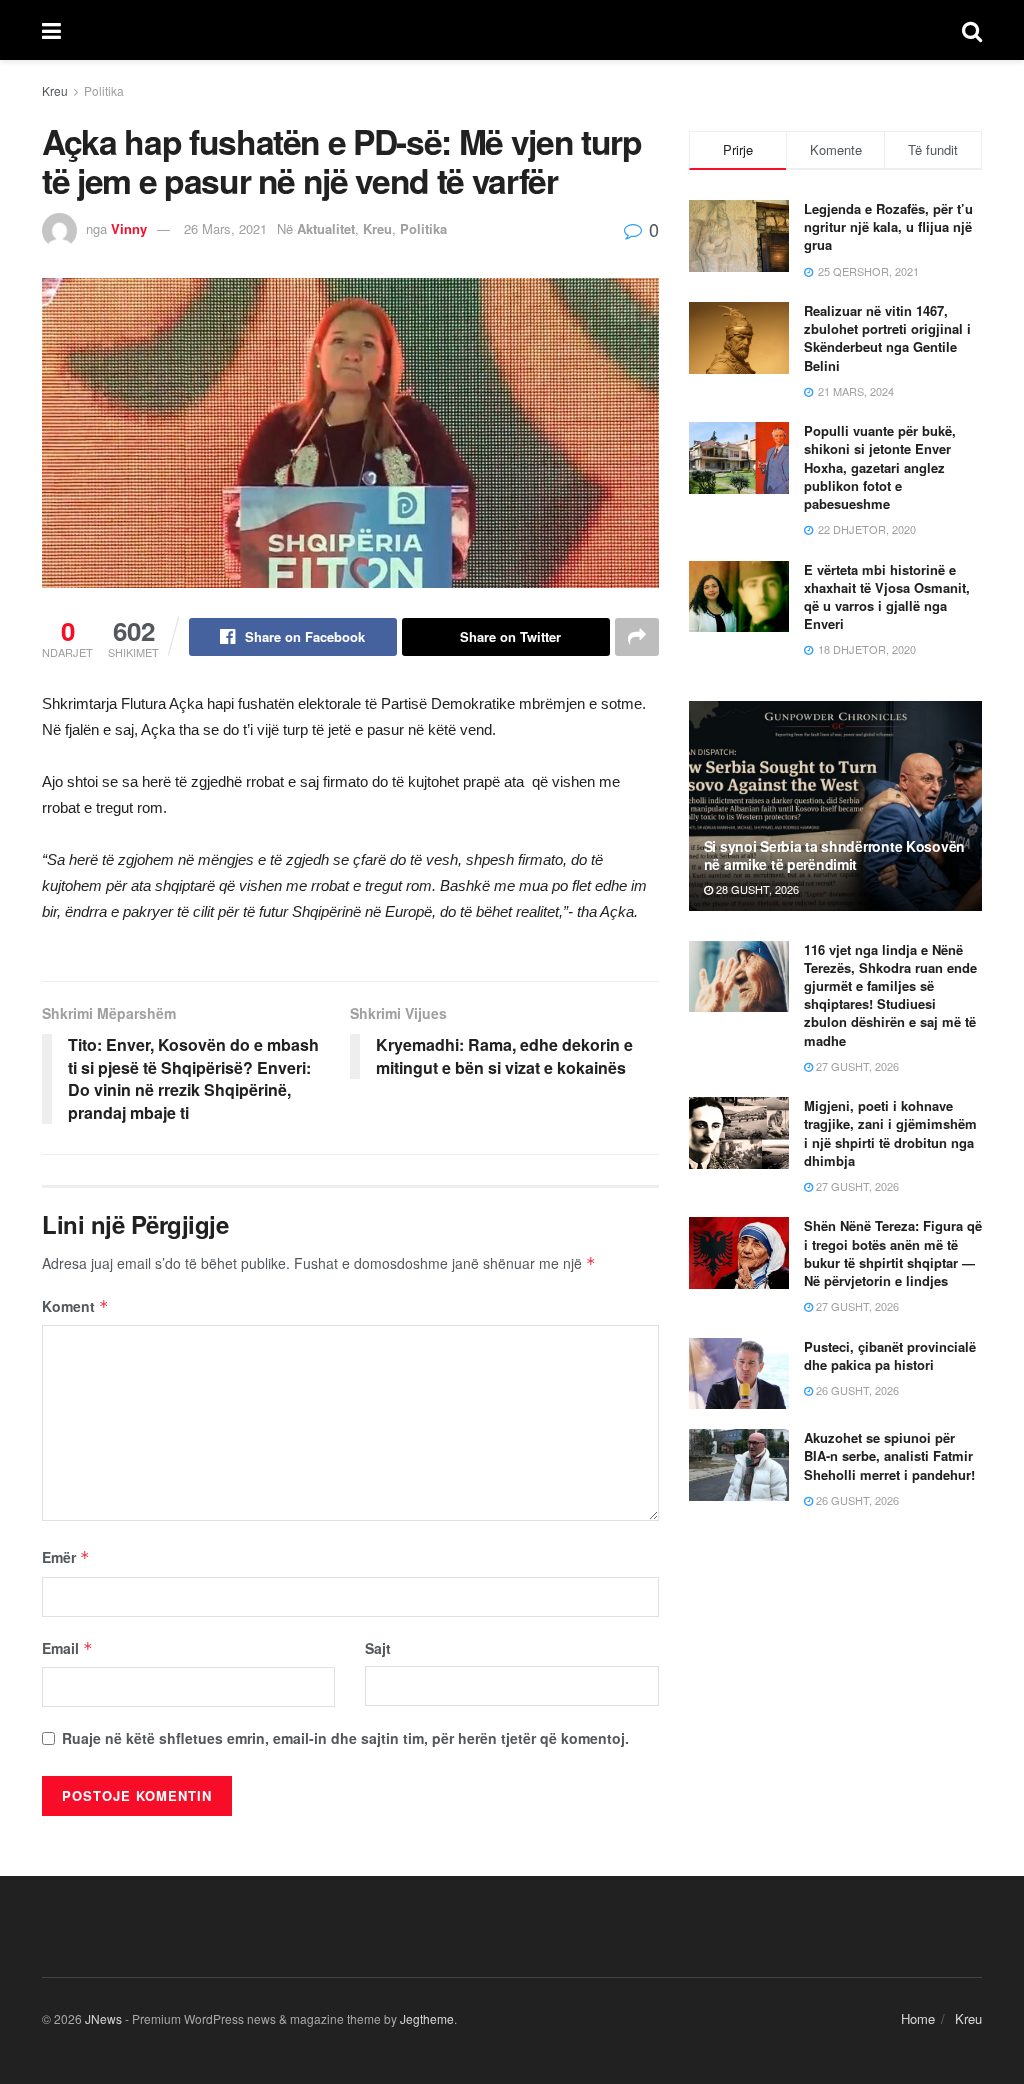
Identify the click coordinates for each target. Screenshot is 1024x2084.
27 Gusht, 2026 (856, 1066)
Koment (75, 1306)
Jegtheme (427, 2018)
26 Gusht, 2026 (856, 1390)
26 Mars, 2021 (225, 228)
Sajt (378, 1648)
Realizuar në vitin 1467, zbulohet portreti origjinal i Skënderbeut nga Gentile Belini (887, 338)
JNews (103, 2018)
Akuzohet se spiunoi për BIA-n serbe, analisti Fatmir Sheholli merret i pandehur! (889, 1455)
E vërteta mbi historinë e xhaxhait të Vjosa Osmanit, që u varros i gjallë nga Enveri (887, 597)
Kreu (55, 90)
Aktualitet (326, 228)
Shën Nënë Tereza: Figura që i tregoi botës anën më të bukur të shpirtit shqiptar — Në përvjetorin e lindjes (893, 1253)
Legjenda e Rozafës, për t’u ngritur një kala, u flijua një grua (888, 226)
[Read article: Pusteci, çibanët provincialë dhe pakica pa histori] (739, 1374)
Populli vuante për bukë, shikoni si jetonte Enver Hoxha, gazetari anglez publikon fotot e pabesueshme (880, 467)
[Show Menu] (51, 30)
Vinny (129, 228)
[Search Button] (972, 30)
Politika (104, 90)
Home (918, 2018)
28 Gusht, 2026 (756, 889)
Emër (66, 1557)
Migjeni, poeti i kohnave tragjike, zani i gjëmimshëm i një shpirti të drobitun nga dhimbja (890, 1133)
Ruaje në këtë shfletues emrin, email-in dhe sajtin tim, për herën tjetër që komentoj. (345, 1738)
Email (67, 1648)
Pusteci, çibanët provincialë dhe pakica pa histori (890, 1355)
